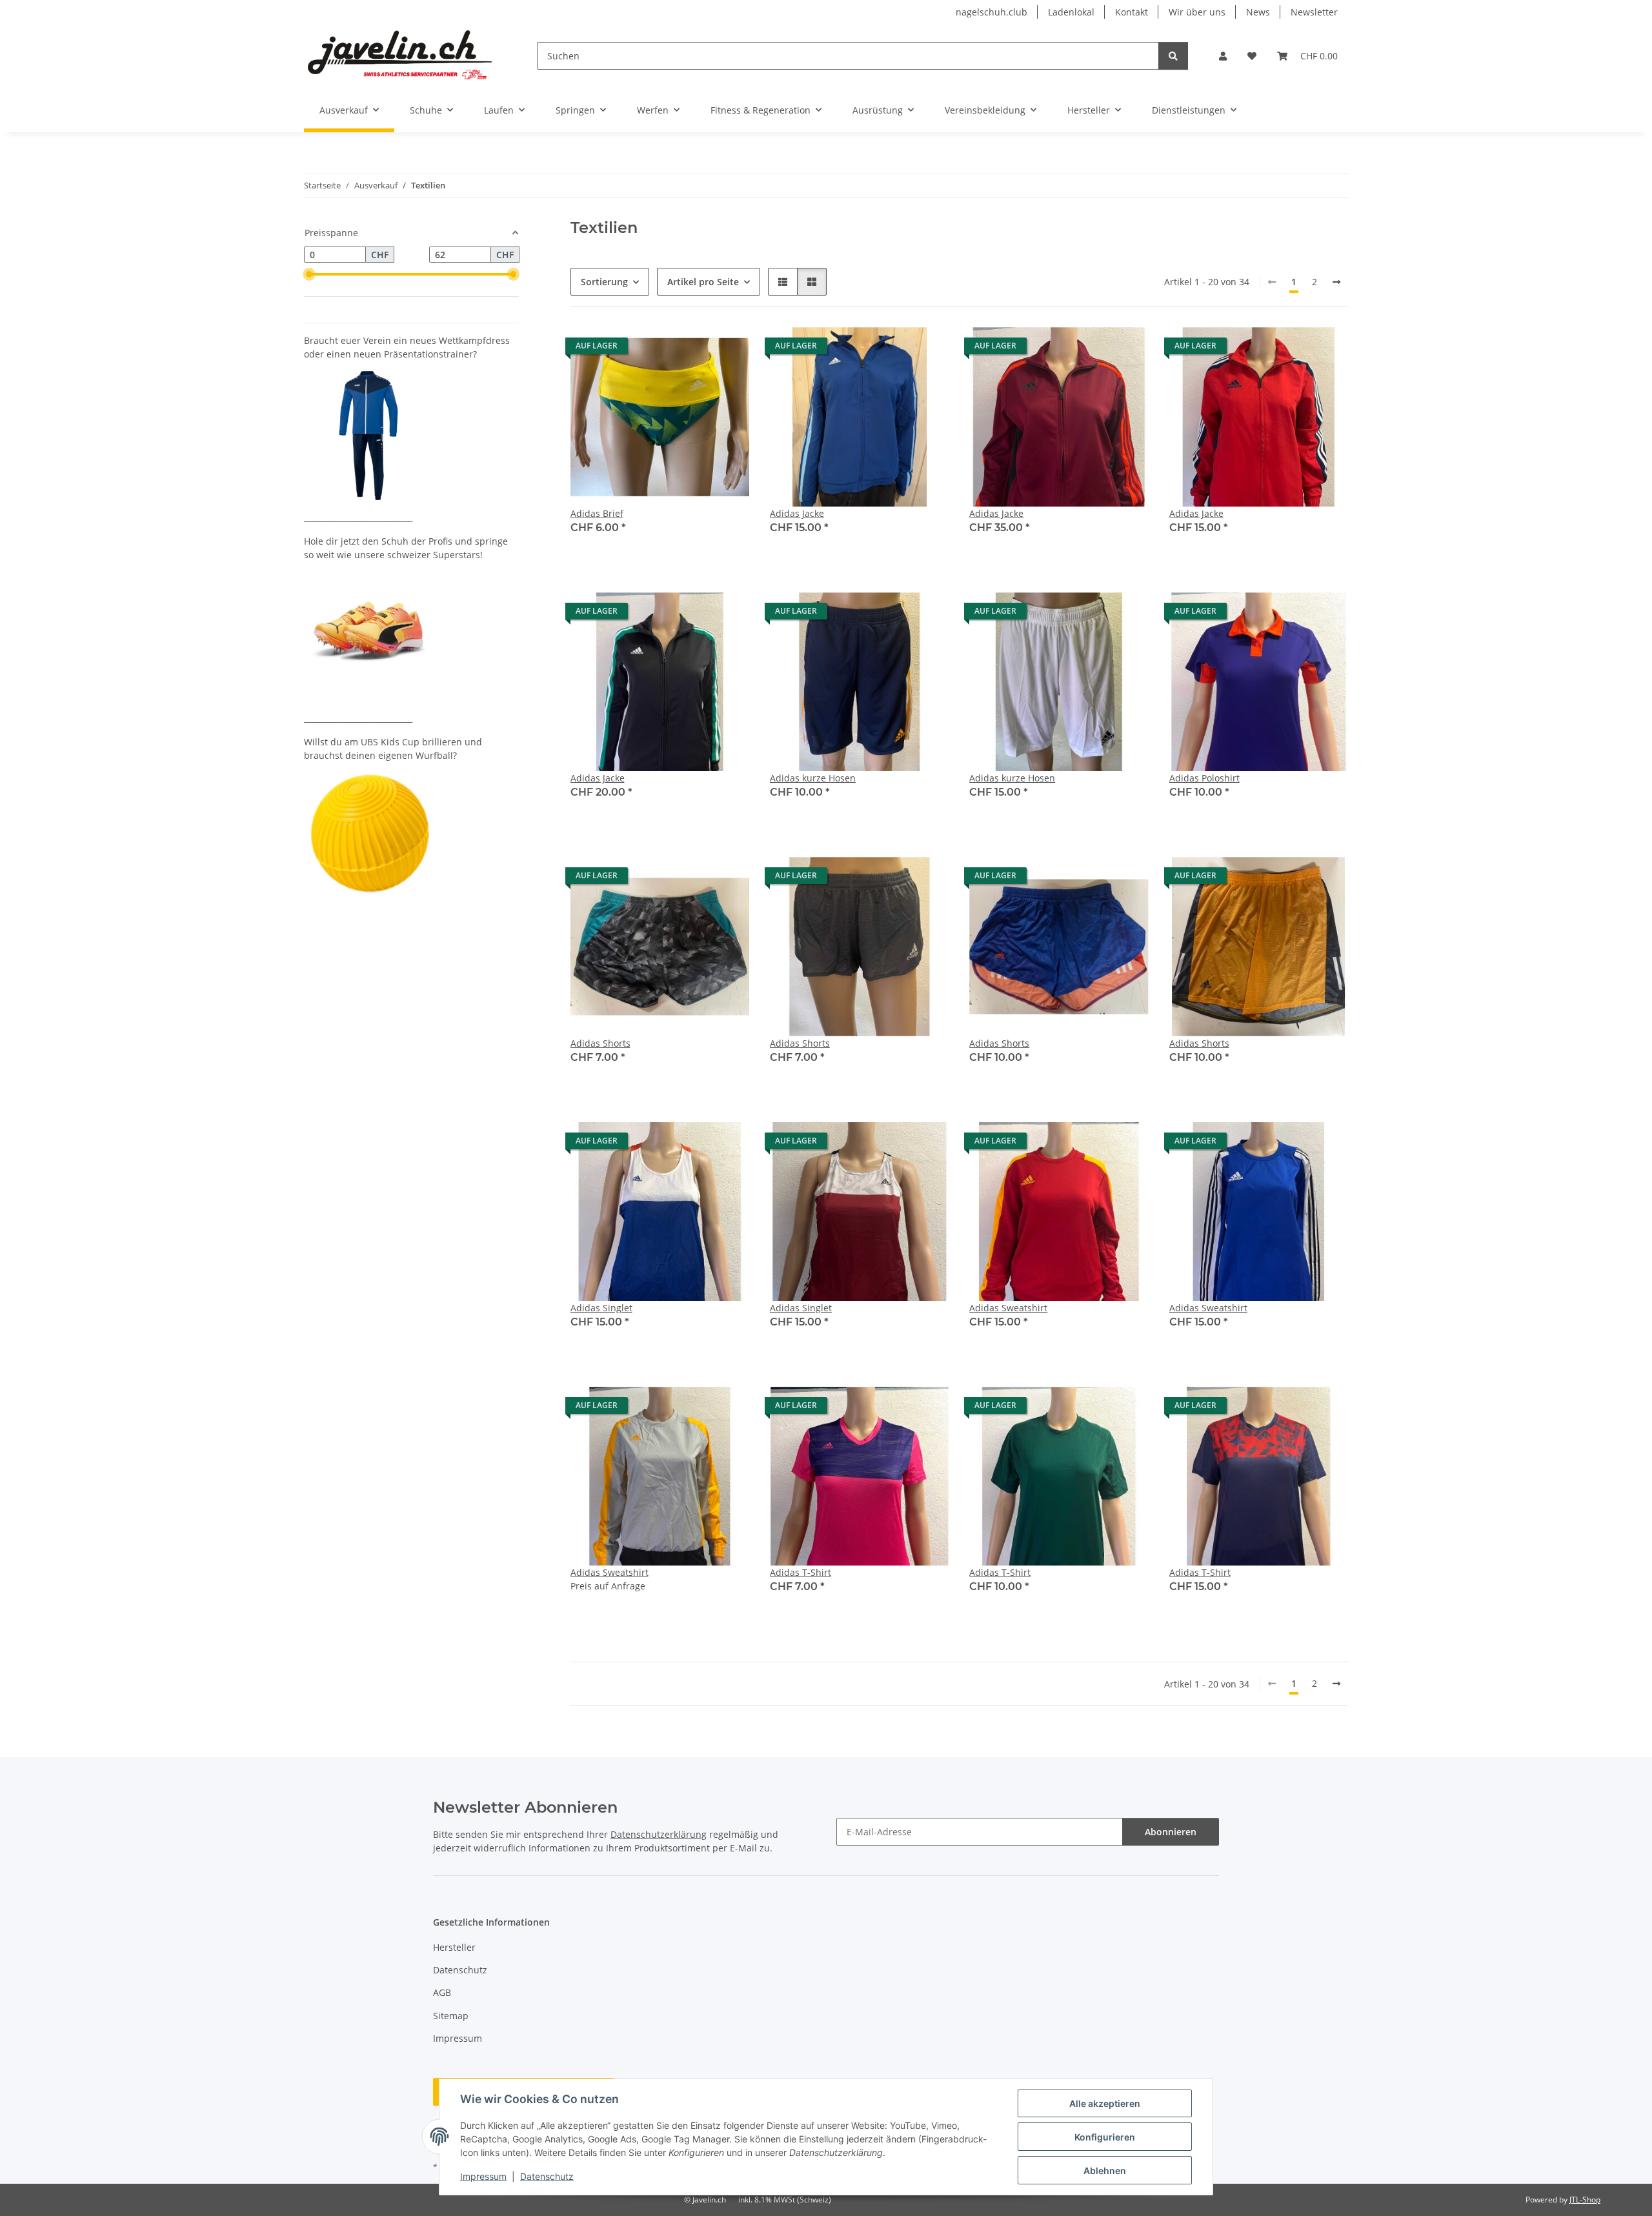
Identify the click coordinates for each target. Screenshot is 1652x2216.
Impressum (483, 2176)
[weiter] (1336, 282)
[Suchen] (1173, 56)
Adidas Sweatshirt (1008, 1308)
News (1258, 12)
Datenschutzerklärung (659, 1834)
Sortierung (604, 282)
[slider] (309, 274)
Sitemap (451, 2016)
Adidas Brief (597, 513)
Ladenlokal (1071, 12)
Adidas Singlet (601, 1308)
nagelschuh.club (992, 12)
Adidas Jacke (797, 513)
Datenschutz (547, 2176)
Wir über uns (1197, 12)
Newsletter (1314, 12)
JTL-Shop (1585, 2200)
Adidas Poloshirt (1204, 778)
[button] (1223, 56)
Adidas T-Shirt (801, 1572)
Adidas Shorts (600, 1043)
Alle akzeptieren (1105, 2103)
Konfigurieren (1105, 2137)
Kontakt (1132, 12)
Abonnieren (1171, 1832)
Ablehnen (1105, 2171)
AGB (442, 1992)
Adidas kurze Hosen (813, 778)
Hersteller (454, 1947)
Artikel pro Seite (703, 282)
